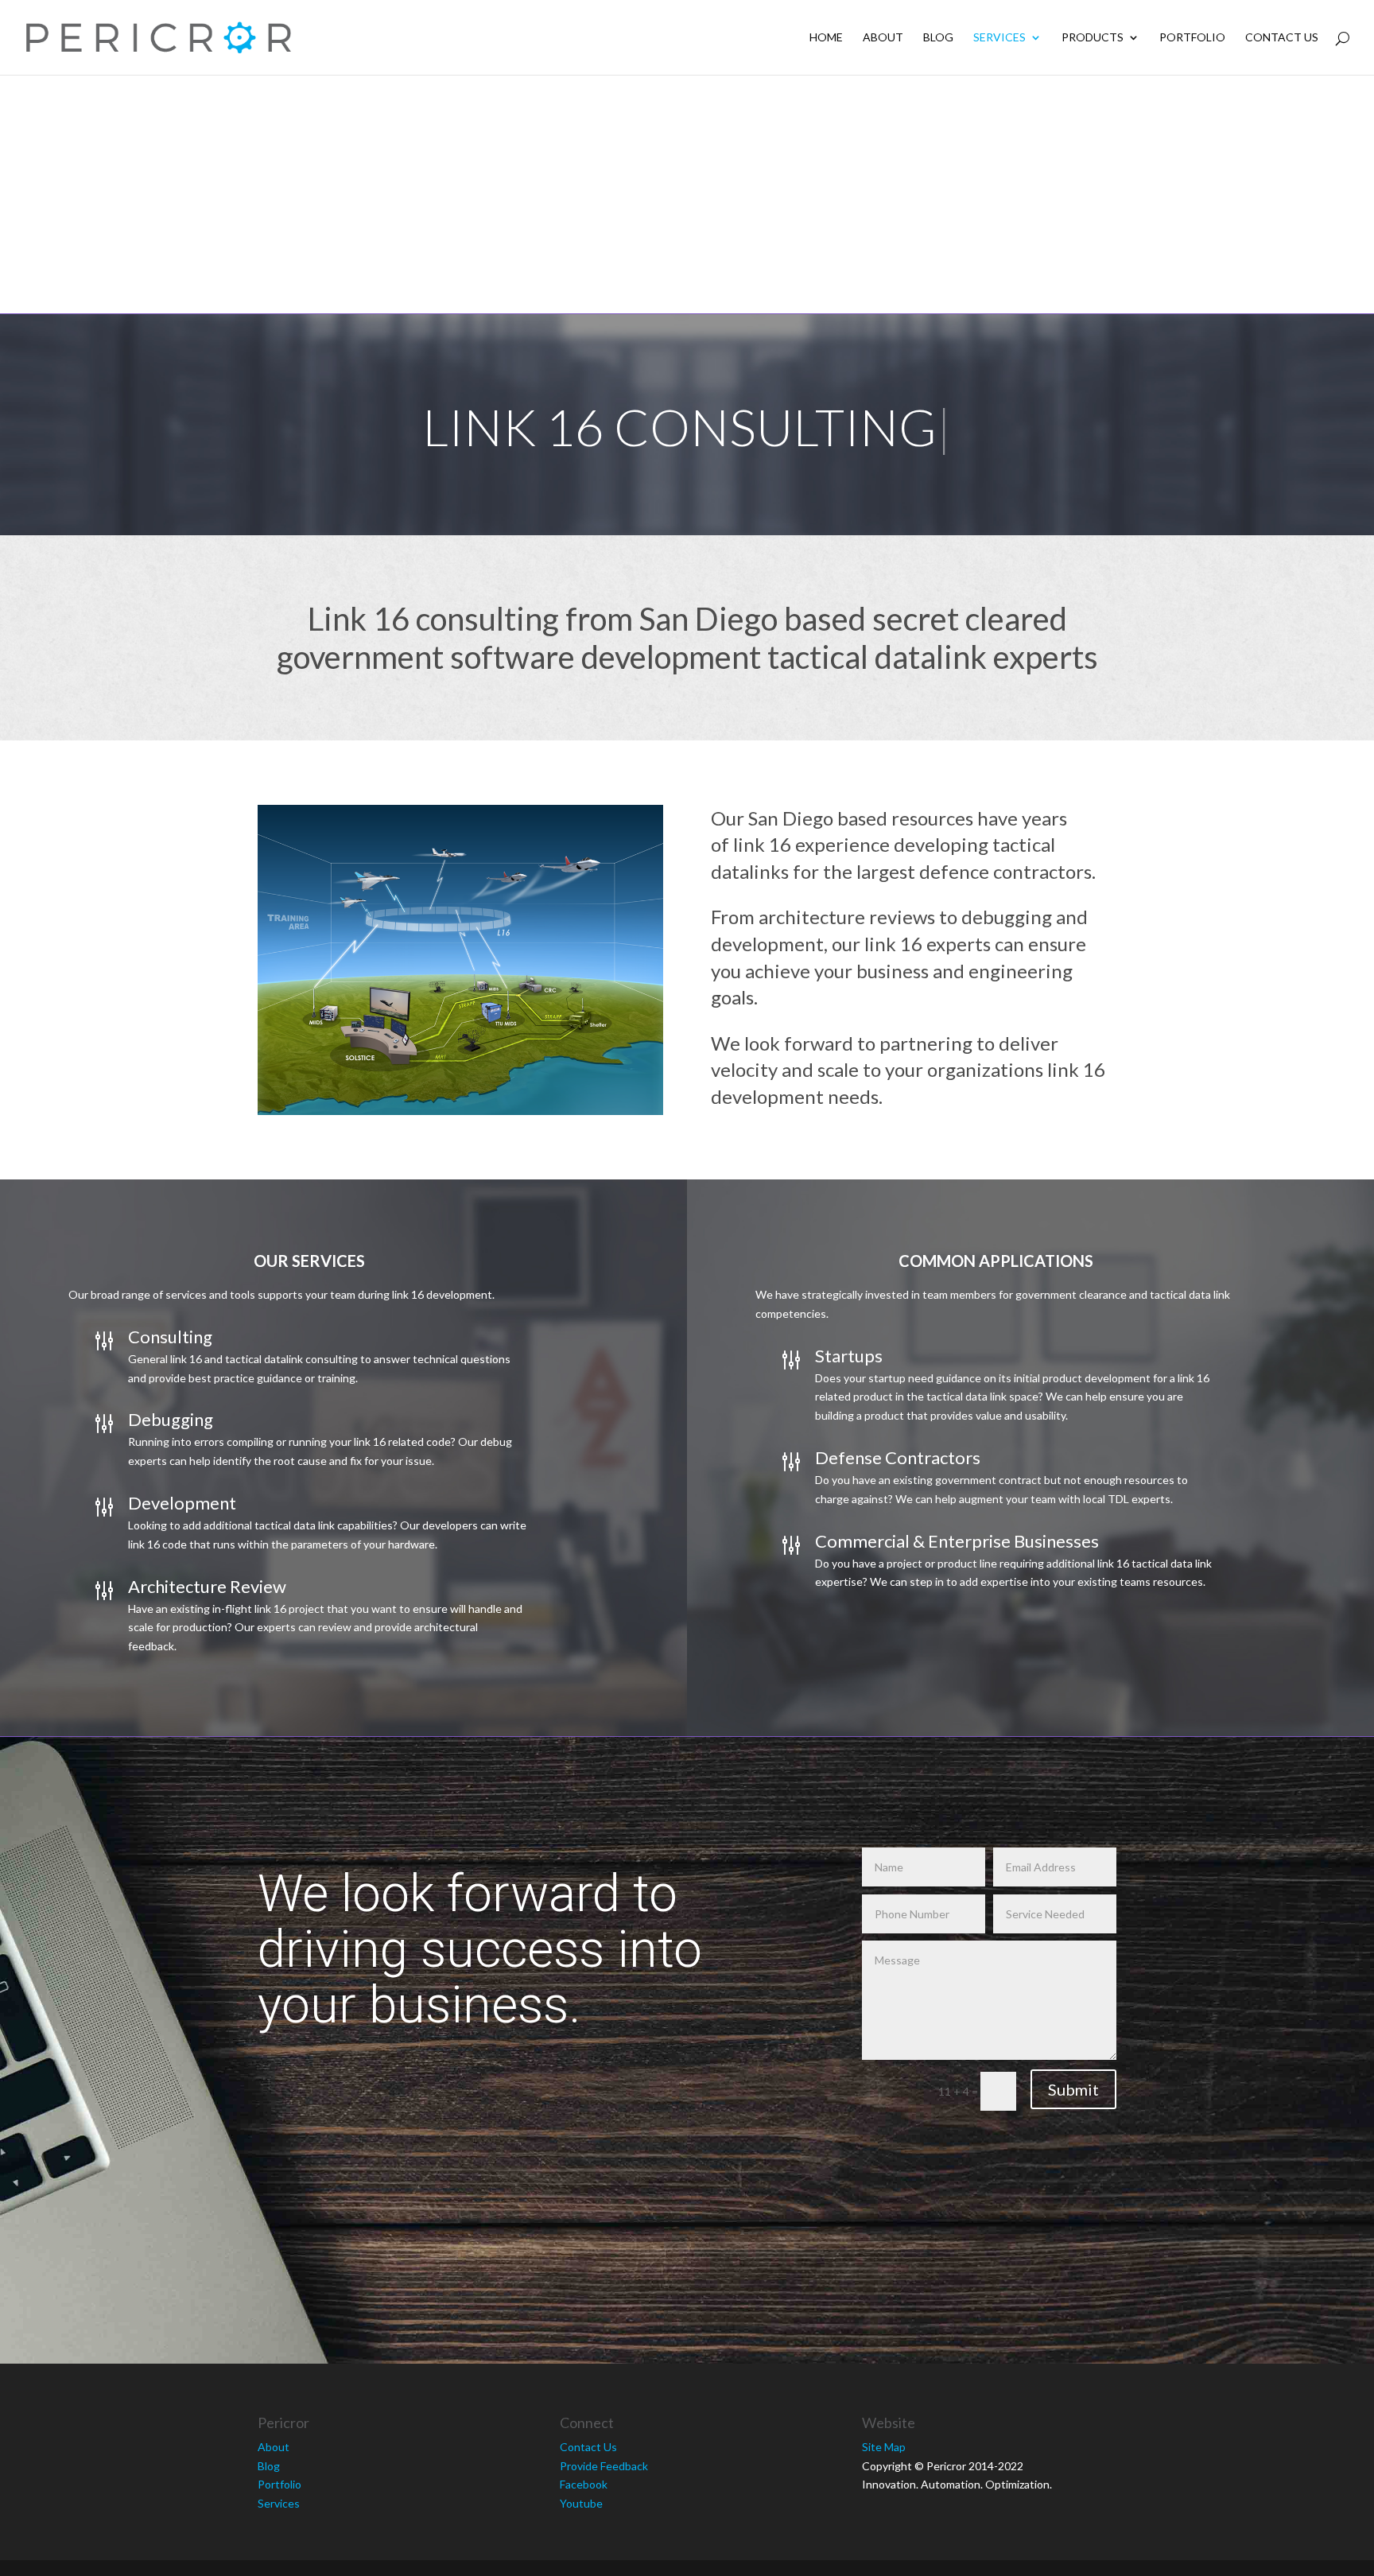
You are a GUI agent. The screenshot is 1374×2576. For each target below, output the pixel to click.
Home (826, 38)
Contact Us (1282, 38)
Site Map (884, 2447)
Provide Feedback (604, 2466)
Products (1093, 38)
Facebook (584, 2484)
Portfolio (1192, 38)
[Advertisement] (687, 194)
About (883, 38)
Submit (1073, 2089)
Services (999, 38)
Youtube (581, 2503)
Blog (938, 38)
